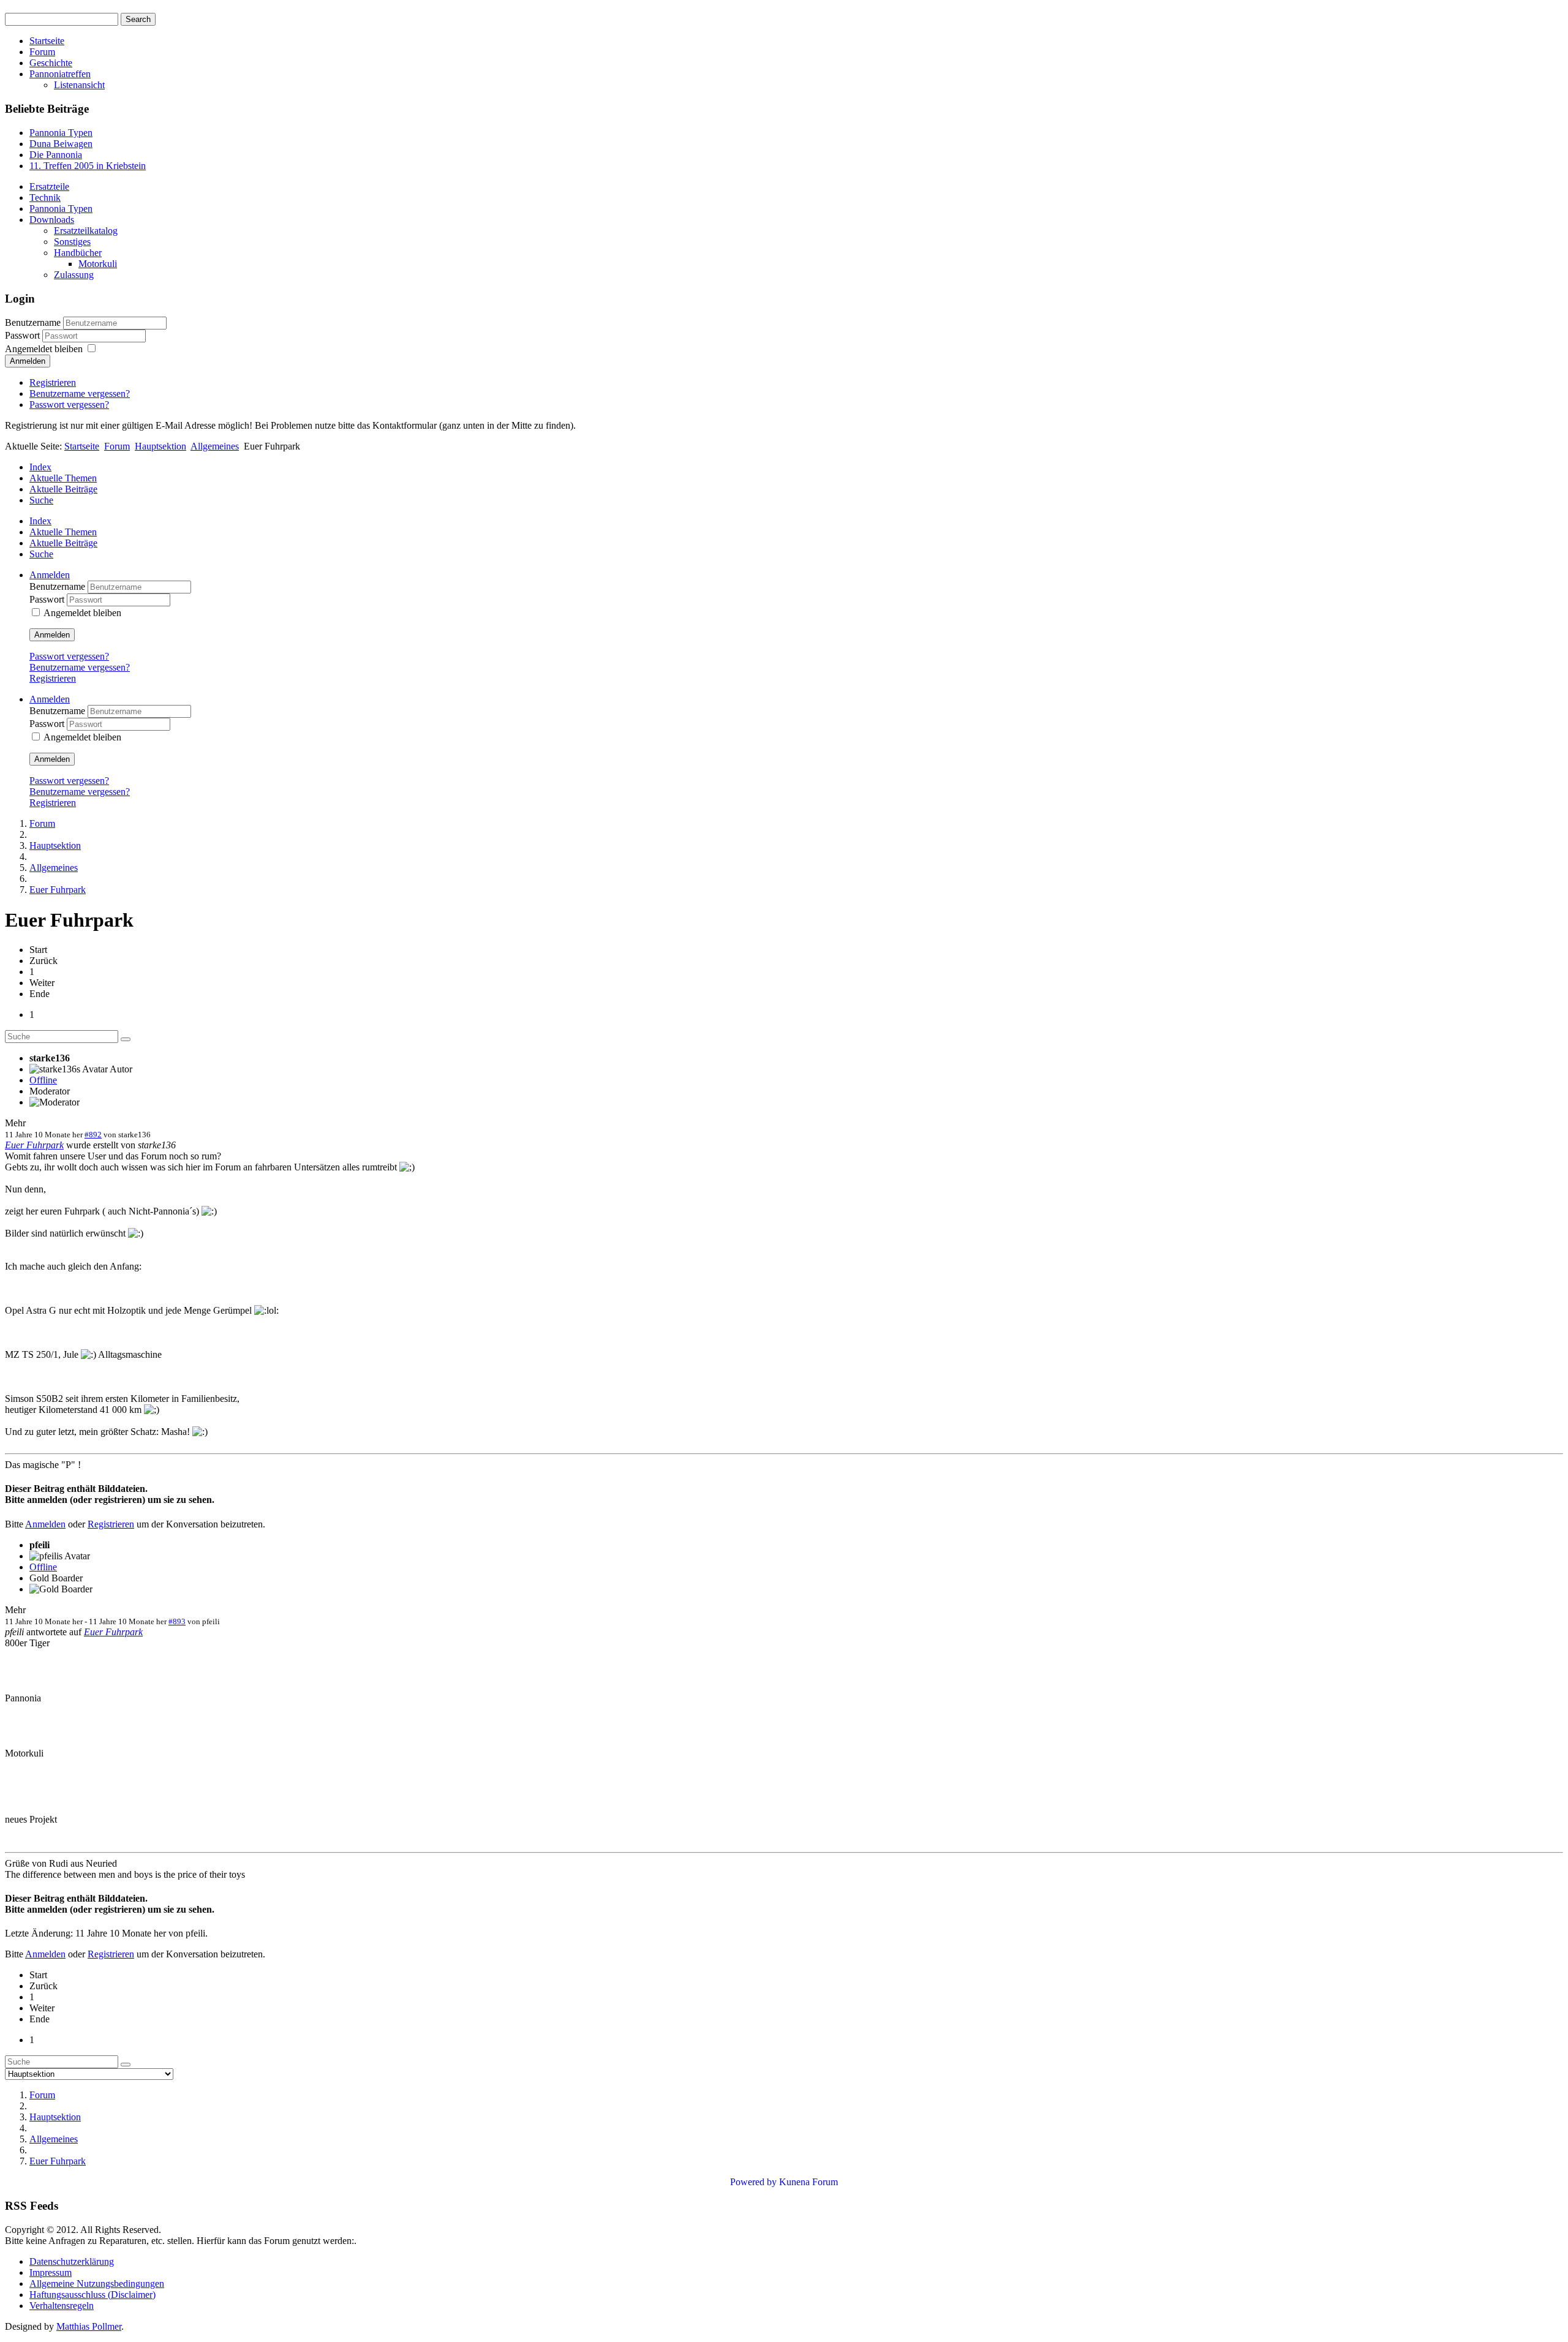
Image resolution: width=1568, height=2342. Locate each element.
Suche (41, 500)
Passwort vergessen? (69, 405)
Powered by (753, 2182)
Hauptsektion (160, 446)
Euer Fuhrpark (34, 1145)
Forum (42, 52)
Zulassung (74, 275)
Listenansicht (79, 85)
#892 (93, 1135)
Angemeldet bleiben (44, 349)
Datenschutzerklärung (72, 2261)
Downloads (52, 220)
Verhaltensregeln (62, 2306)
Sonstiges (72, 242)
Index (40, 467)
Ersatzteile (49, 186)
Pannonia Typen (61, 209)
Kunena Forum (809, 2182)
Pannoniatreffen (60, 74)
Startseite (47, 41)
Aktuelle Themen (63, 478)
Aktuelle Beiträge (63, 489)
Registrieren (53, 382)
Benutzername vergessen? (80, 393)
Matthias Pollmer (89, 2326)
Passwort (24, 335)
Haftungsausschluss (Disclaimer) (92, 2295)
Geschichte (51, 63)
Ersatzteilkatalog (86, 231)
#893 (177, 1621)
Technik (45, 198)
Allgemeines (215, 446)
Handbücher (78, 253)
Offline (43, 1080)
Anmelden (28, 361)
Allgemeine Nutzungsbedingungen (97, 2284)
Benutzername (33, 322)
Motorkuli (98, 264)
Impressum (51, 2272)
